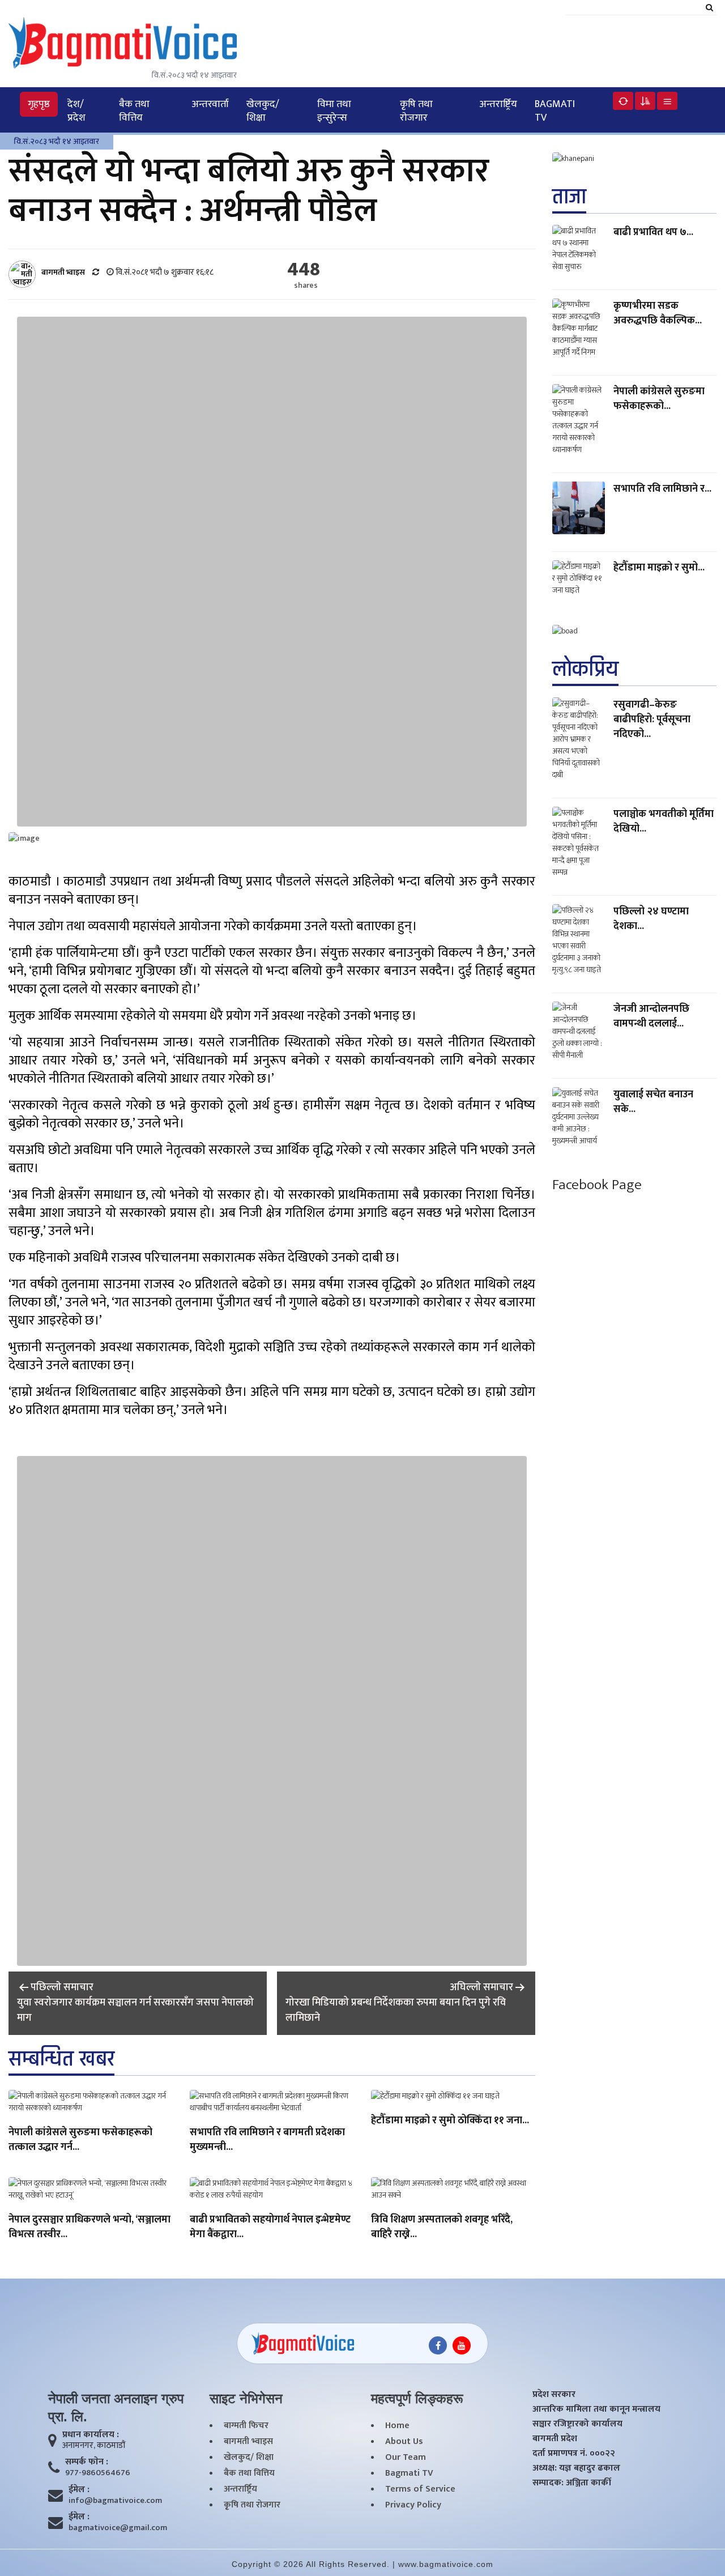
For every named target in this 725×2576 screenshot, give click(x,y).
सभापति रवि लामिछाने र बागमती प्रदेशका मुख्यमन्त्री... (267, 2140)
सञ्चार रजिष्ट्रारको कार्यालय (577, 2424)
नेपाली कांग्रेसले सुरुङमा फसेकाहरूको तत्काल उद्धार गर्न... (80, 2140)
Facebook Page (597, 1185)
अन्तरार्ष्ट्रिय (498, 104)
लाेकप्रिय (585, 669)
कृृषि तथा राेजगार (416, 111)
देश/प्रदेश (76, 111)
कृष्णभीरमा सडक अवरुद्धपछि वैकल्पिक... (658, 313)
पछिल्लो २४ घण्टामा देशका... (651, 919)
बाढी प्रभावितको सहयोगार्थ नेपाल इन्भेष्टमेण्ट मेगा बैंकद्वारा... (270, 2228)
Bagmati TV (555, 111)
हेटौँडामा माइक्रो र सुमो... (659, 568)
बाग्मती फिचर (246, 2426)
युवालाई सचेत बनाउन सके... (653, 1102)
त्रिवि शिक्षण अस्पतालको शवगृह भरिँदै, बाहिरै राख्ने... (442, 2228)
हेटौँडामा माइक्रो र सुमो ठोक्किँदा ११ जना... (450, 2121)
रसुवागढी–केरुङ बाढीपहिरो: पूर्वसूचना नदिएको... (652, 719)
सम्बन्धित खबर (61, 2059)
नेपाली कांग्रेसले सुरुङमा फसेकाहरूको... (659, 399)
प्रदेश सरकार (554, 2395)
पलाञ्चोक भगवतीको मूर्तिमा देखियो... (664, 821)
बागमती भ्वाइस (248, 2442)
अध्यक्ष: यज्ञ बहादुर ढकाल (576, 2468)
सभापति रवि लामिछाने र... (662, 489)
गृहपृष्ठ (39, 104)
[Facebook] (438, 2345)
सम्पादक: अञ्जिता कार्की (572, 2483)
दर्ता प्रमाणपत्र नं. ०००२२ (574, 2454)
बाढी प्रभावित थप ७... (653, 232)
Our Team (406, 2458)
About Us (404, 2442)
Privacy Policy (413, 2505)
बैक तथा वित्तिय (134, 111)
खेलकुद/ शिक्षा (263, 111)
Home (397, 2426)
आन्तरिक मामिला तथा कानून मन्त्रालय (596, 2409)
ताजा (569, 197)
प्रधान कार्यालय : (91, 2435)
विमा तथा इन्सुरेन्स (334, 111)
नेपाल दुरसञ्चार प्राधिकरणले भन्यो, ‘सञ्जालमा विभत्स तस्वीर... (89, 2228)
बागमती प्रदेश (555, 2439)
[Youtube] (462, 2345)
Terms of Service (420, 2489)
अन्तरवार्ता (210, 104)
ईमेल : (79, 2490)
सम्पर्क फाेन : (87, 2462)
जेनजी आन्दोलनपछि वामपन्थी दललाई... (651, 1016)
